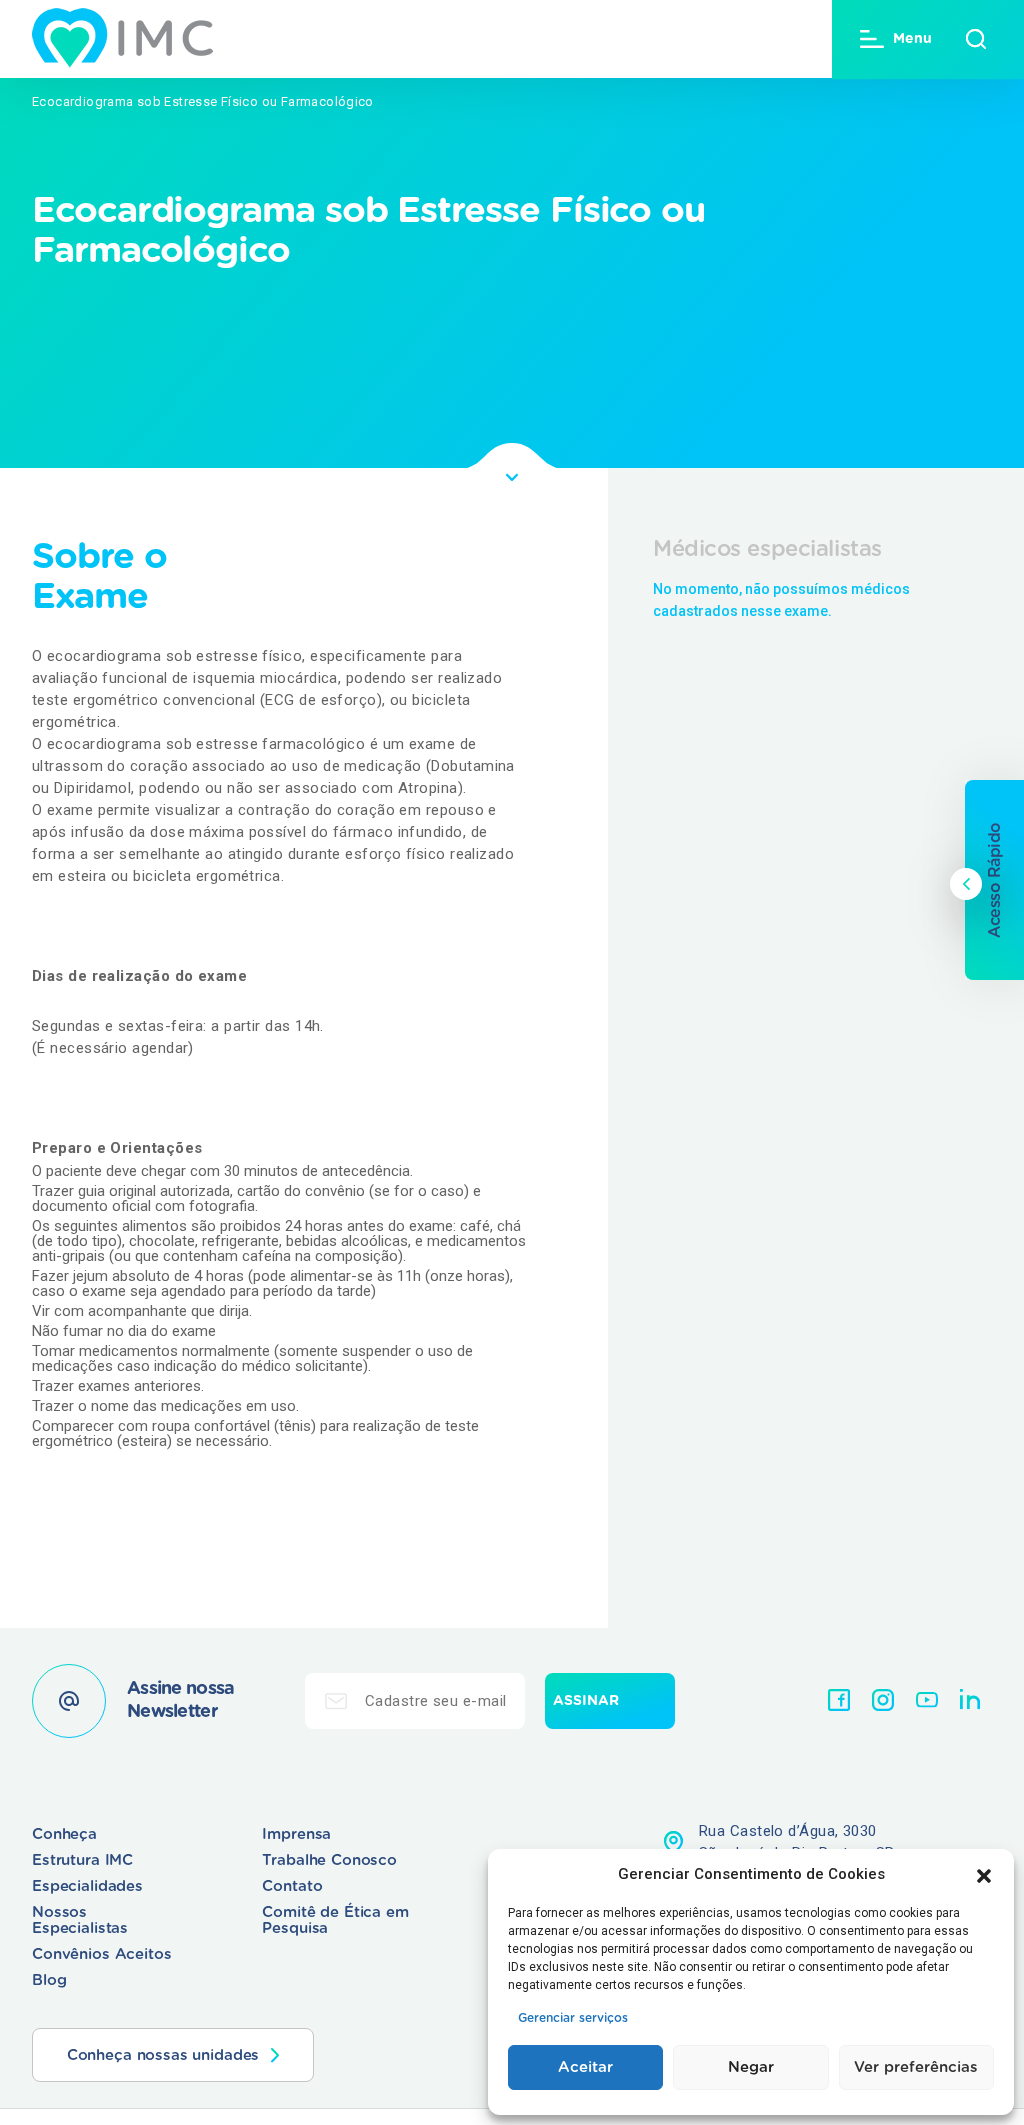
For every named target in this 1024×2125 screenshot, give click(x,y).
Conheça (64, 1834)
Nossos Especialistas (80, 1920)
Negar (751, 2067)
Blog (49, 1980)
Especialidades (87, 1886)
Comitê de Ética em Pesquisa (335, 1920)
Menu (912, 39)
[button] (984, 1874)
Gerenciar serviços (573, 2018)
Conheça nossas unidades (163, 2055)
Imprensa (296, 1834)
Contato (292, 1886)
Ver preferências (916, 2067)
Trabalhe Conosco (329, 1860)
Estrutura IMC (82, 1860)
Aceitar (585, 2067)
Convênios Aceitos (101, 1954)
